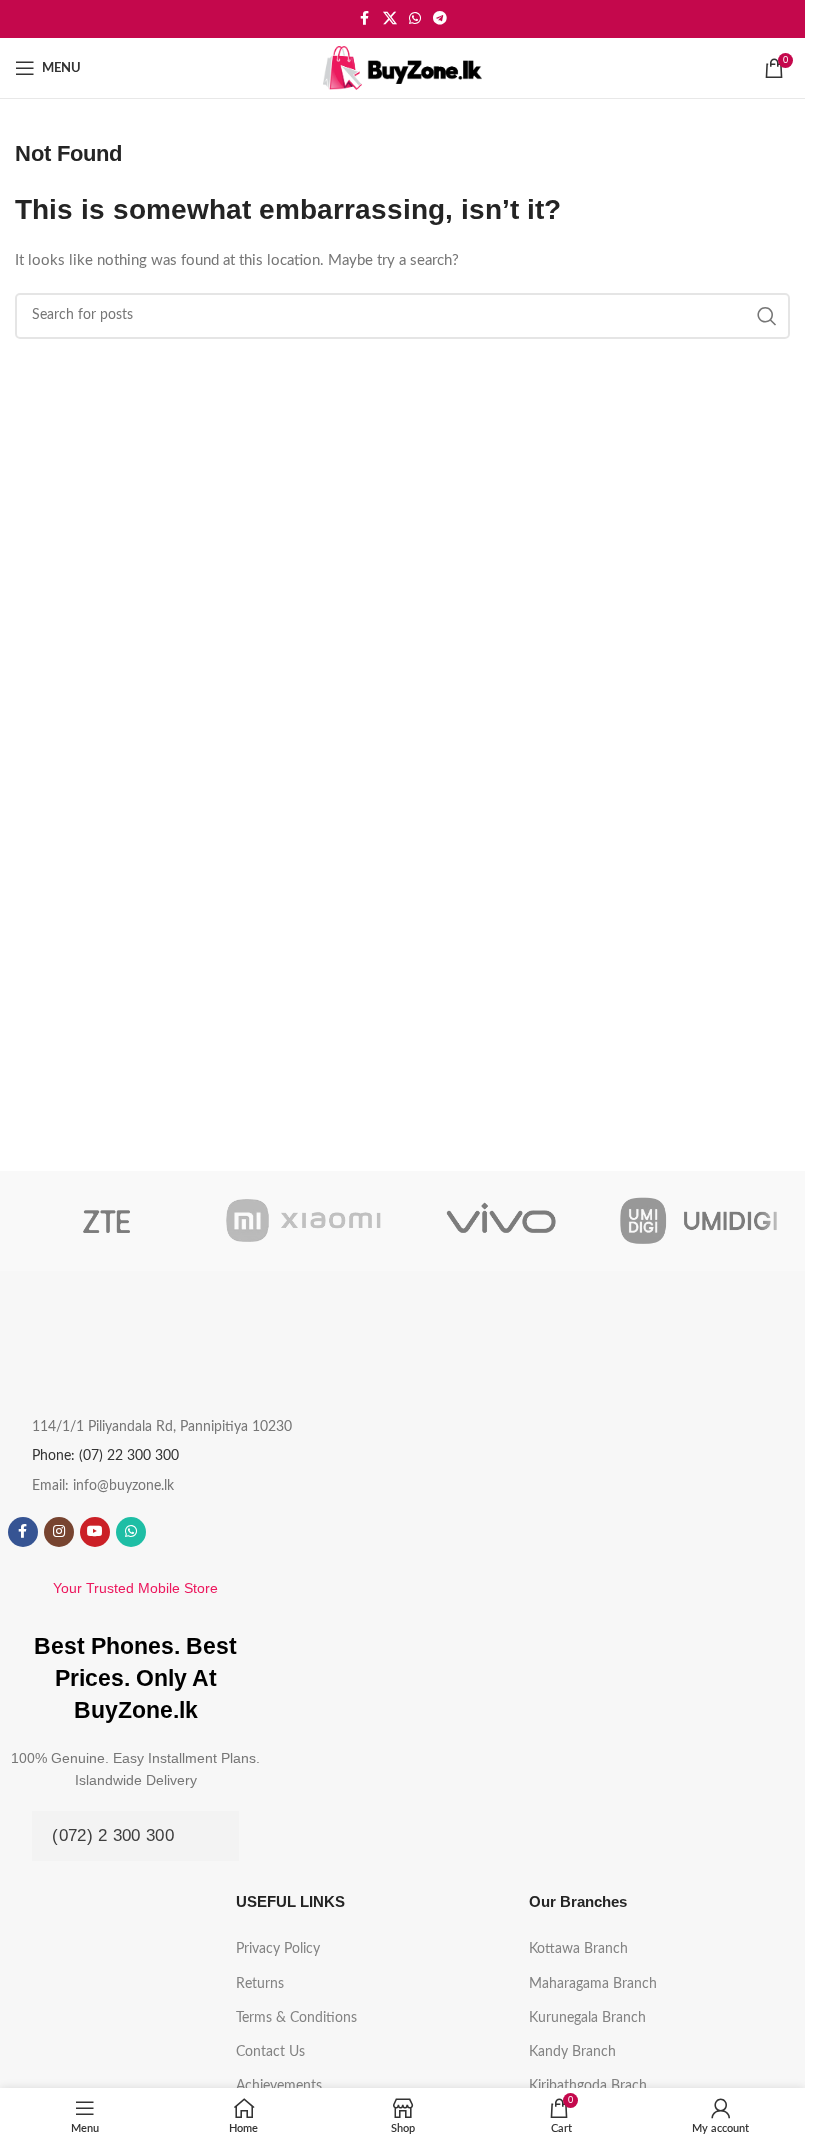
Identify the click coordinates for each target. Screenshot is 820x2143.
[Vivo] (500, 1221)
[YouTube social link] (95, 1532)
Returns (260, 1984)
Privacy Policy (278, 1949)
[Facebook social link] (365, 19)
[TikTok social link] (167, 1532)
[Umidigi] (698, 1221)
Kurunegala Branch (587, 2018)
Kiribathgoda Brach (588, 2086)
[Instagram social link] (59, 1532)
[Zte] (106, 1221)
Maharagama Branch (593, 1984)
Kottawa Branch (578, 1949)
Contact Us (270, 2052)
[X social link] (390, 19)
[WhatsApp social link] (415, 19)
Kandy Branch (572, 2052)
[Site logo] (403, 67)
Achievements (279, 2086)
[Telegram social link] (440, 19)
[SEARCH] (767, 316)
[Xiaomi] (303, 1221)
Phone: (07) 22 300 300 (105, 1456)
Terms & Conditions (296, 2018)
